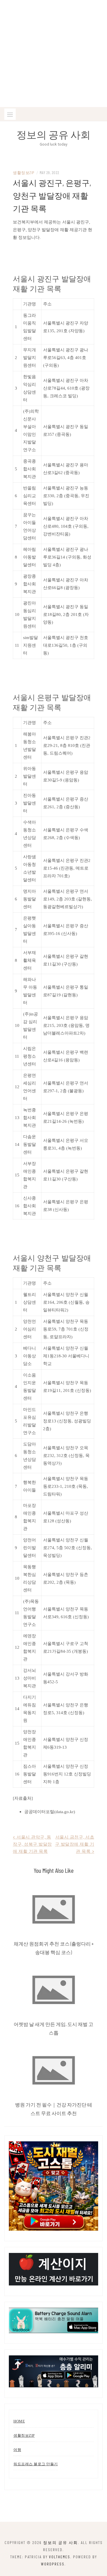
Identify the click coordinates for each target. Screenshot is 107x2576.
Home (19, 2421)
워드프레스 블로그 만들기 (36, 2464)
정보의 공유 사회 (53, 134)
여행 (17, 2450)
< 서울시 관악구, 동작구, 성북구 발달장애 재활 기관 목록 (32, 1844)
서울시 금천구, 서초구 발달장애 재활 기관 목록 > (75, 1844)
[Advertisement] (53, 54)
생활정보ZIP (24, 173)
